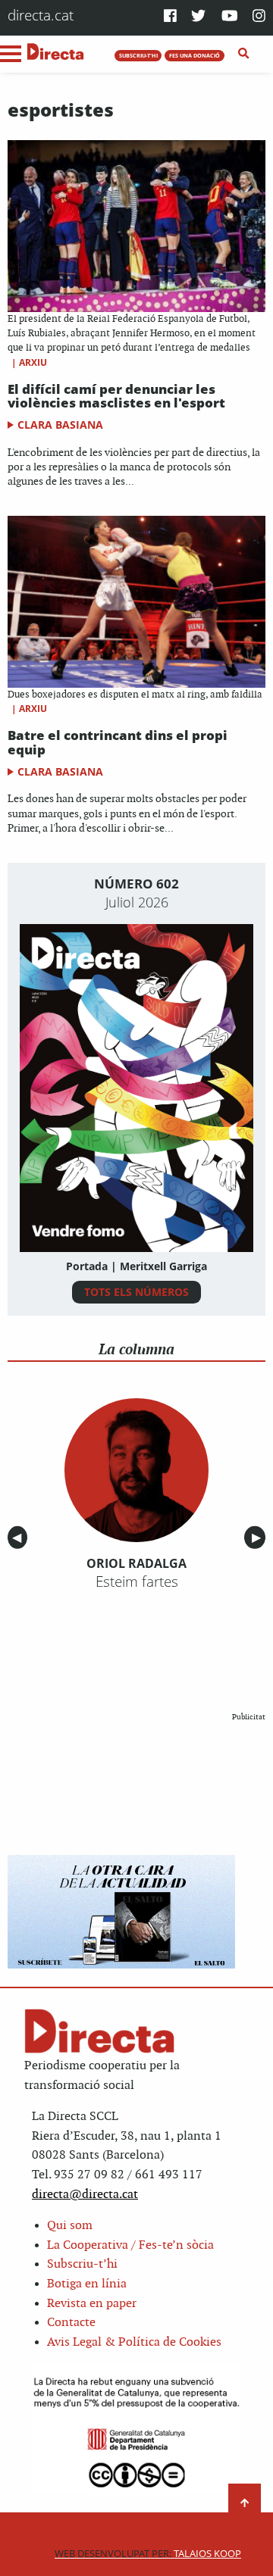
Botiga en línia (87, 2284)
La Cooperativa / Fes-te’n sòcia (130, 2245)
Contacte (71, 2323)
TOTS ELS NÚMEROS (136, 1292)
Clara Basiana (60, 425)
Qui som (70, 2226)
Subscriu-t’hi (82, 2264)
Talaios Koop (148, 2554)
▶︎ (259, 1538)
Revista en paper (92, 2304)
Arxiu (33, 362)
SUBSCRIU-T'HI (138, 55)
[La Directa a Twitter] (198, 17)
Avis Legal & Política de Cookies (134, 2342)
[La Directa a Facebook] (170, 17)
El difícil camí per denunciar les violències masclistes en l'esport (116, 396)
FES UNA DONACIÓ (195, 55)
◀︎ (20, 1538)
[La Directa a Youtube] (230, 17)
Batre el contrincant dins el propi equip (118, 742)
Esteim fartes (137, 1582)
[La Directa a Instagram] (259, 17)
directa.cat (41, 15)
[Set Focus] (244, 54)
